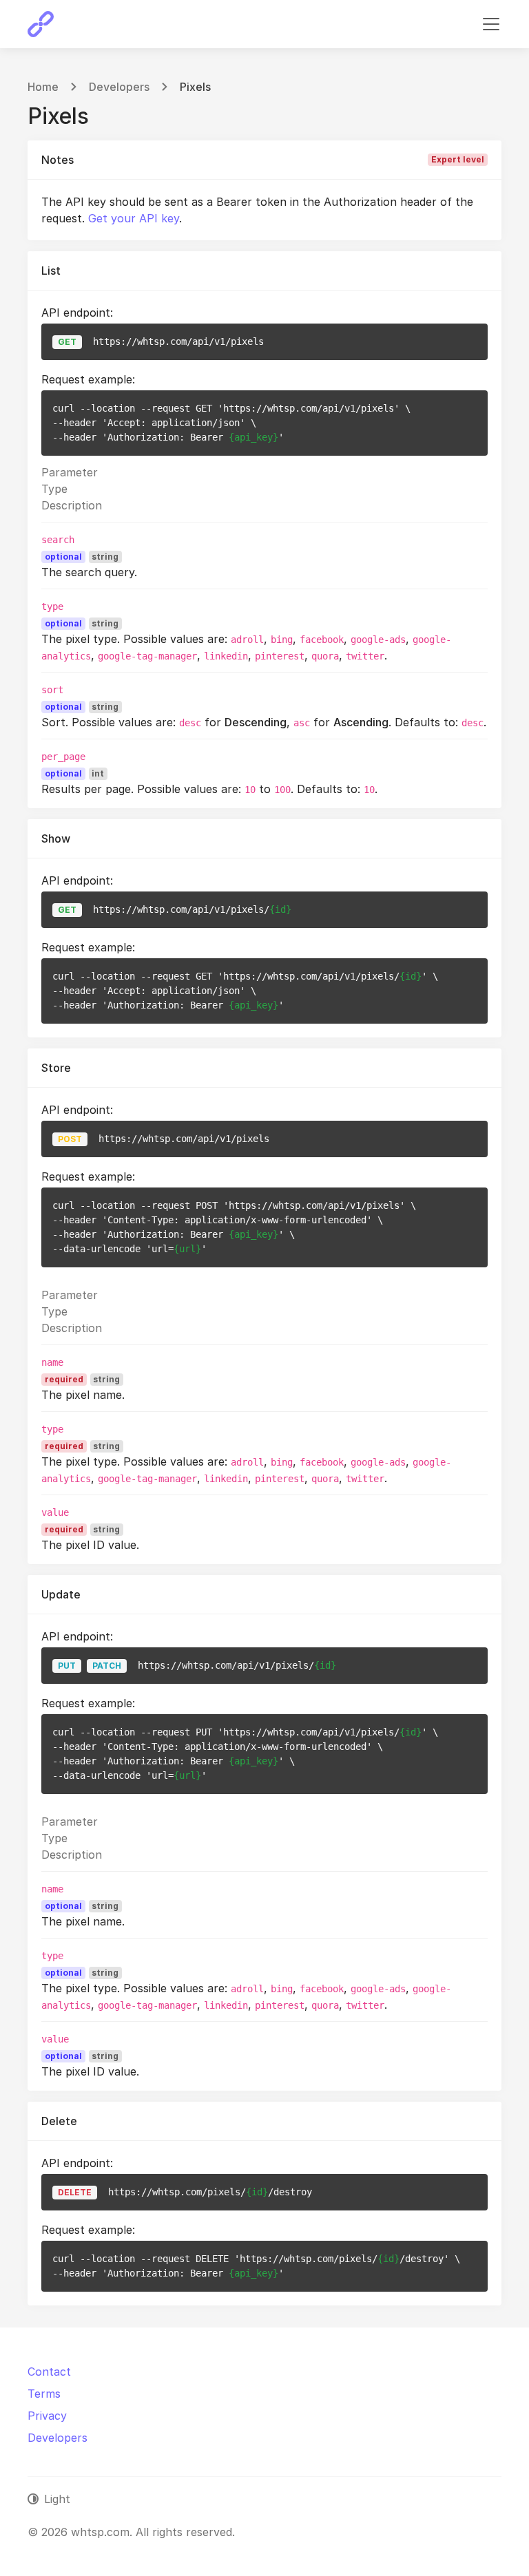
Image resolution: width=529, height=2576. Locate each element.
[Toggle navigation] (491, 24)
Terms (44, 2394)
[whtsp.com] (41, 24)
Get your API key (134, 218)
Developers (119, 87)
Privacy (47, 2416)
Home (43, 87)
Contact (49, 2372)
